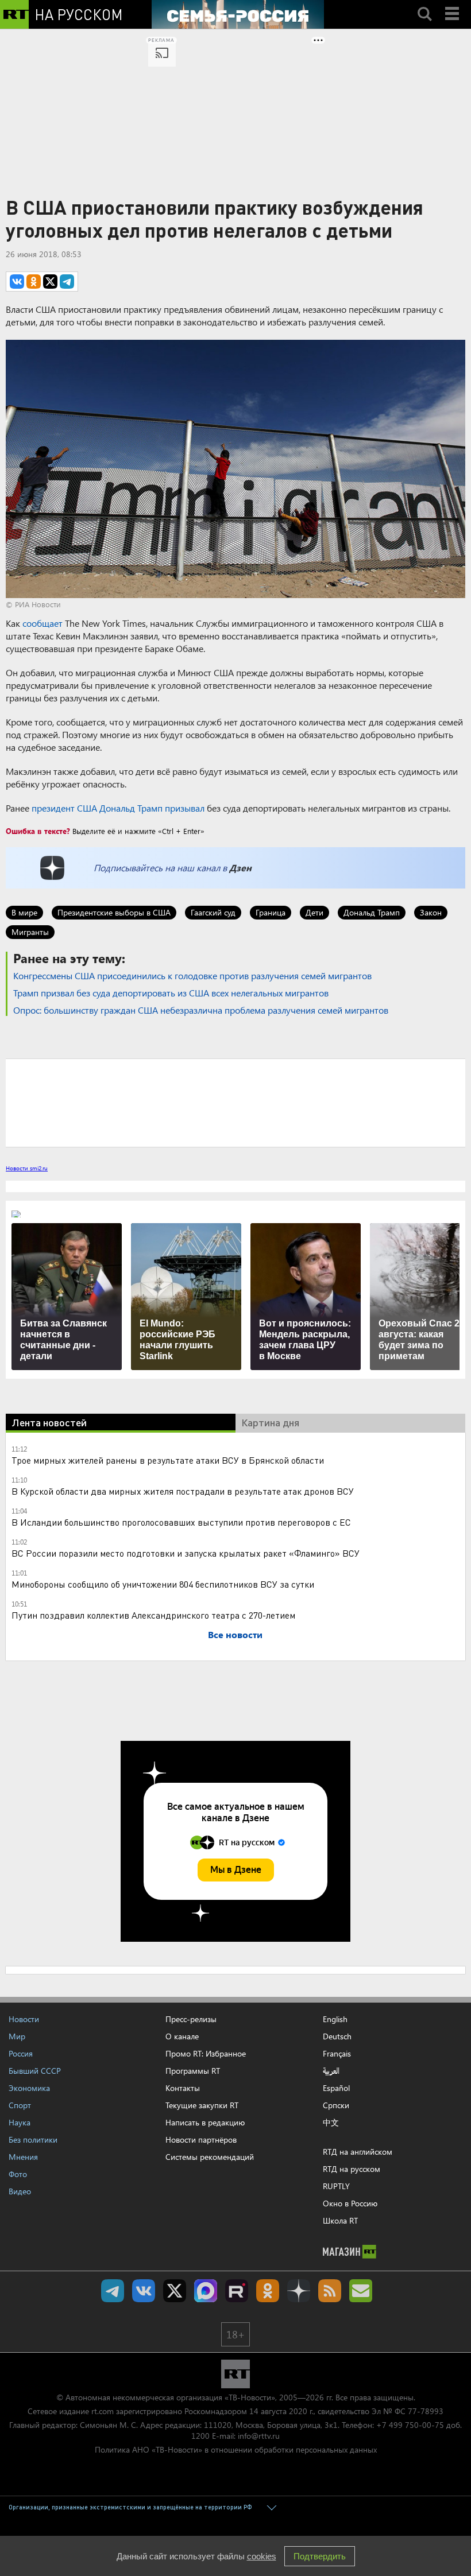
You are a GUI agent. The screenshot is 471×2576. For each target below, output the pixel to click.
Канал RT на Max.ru (206, 2291)
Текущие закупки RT (202, 2105)
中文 (331, 2123)
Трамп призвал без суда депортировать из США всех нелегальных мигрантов (171, 993)
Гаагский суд (213, 912)
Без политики (33, 2139)
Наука (20, 2122)
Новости (24, 2019)
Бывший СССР (35, 2071)
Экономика (29, 2088)
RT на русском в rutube (237, 2291)
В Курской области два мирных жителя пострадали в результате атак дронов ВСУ (183, 1491)
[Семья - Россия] (238, 14)
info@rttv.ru (259, 2436)
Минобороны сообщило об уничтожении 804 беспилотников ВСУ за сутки (163, 1584)
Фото (18, 2174)
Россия (21, 2053)
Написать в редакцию (205, 2122)
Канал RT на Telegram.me (113, 2291)
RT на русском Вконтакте (144, 2291)
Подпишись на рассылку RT (361, 2291)
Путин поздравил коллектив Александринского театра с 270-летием (153, 1615)
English (335, 2019)
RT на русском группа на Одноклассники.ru (268, 2291)
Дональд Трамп (372, 912)
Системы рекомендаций (210, 2157)
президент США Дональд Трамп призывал (118, 808)
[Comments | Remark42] (235, 1102)
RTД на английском (358, 2152)
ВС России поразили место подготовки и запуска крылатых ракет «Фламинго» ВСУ (186, 1553)
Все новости (235, 1634)
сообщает (43, 623)
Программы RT (193, 2071)
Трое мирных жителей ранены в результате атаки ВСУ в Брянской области (168, 1460)
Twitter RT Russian (175, 2291)
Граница (271, 912)
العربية (331, 2071)
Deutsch (337, 2036)
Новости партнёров (201, 2139)
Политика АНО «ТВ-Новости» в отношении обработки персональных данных (236, 2449)
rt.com (103, 2411)
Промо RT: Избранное (206, 2053)
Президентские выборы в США (114, 912)
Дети (314, 912)
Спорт (20, 2105)
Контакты (183, 2088)
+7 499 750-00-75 (410, 2425)
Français (337, 2054)
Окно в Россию (350, 2203)
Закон (431, 912)
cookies (262, 2556)
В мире (24, 912)
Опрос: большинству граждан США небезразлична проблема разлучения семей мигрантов (201, 1010)
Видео (20, 2191)
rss (330, 2291)
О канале (182, 2036)
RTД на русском (352, 2169)
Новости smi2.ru (27, 1168)
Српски (336, 2105)
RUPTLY (336, 2186)
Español (336, 2088)
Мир (17, 2036)
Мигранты (30, 932)
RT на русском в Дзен (299, 2291)
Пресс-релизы (191, 2019)
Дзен (240, 868)
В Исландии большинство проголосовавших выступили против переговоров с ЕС (181, 1522)
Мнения (23, 2157)
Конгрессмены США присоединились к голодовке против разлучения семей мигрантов (192, 975)
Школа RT (340, 2220)
